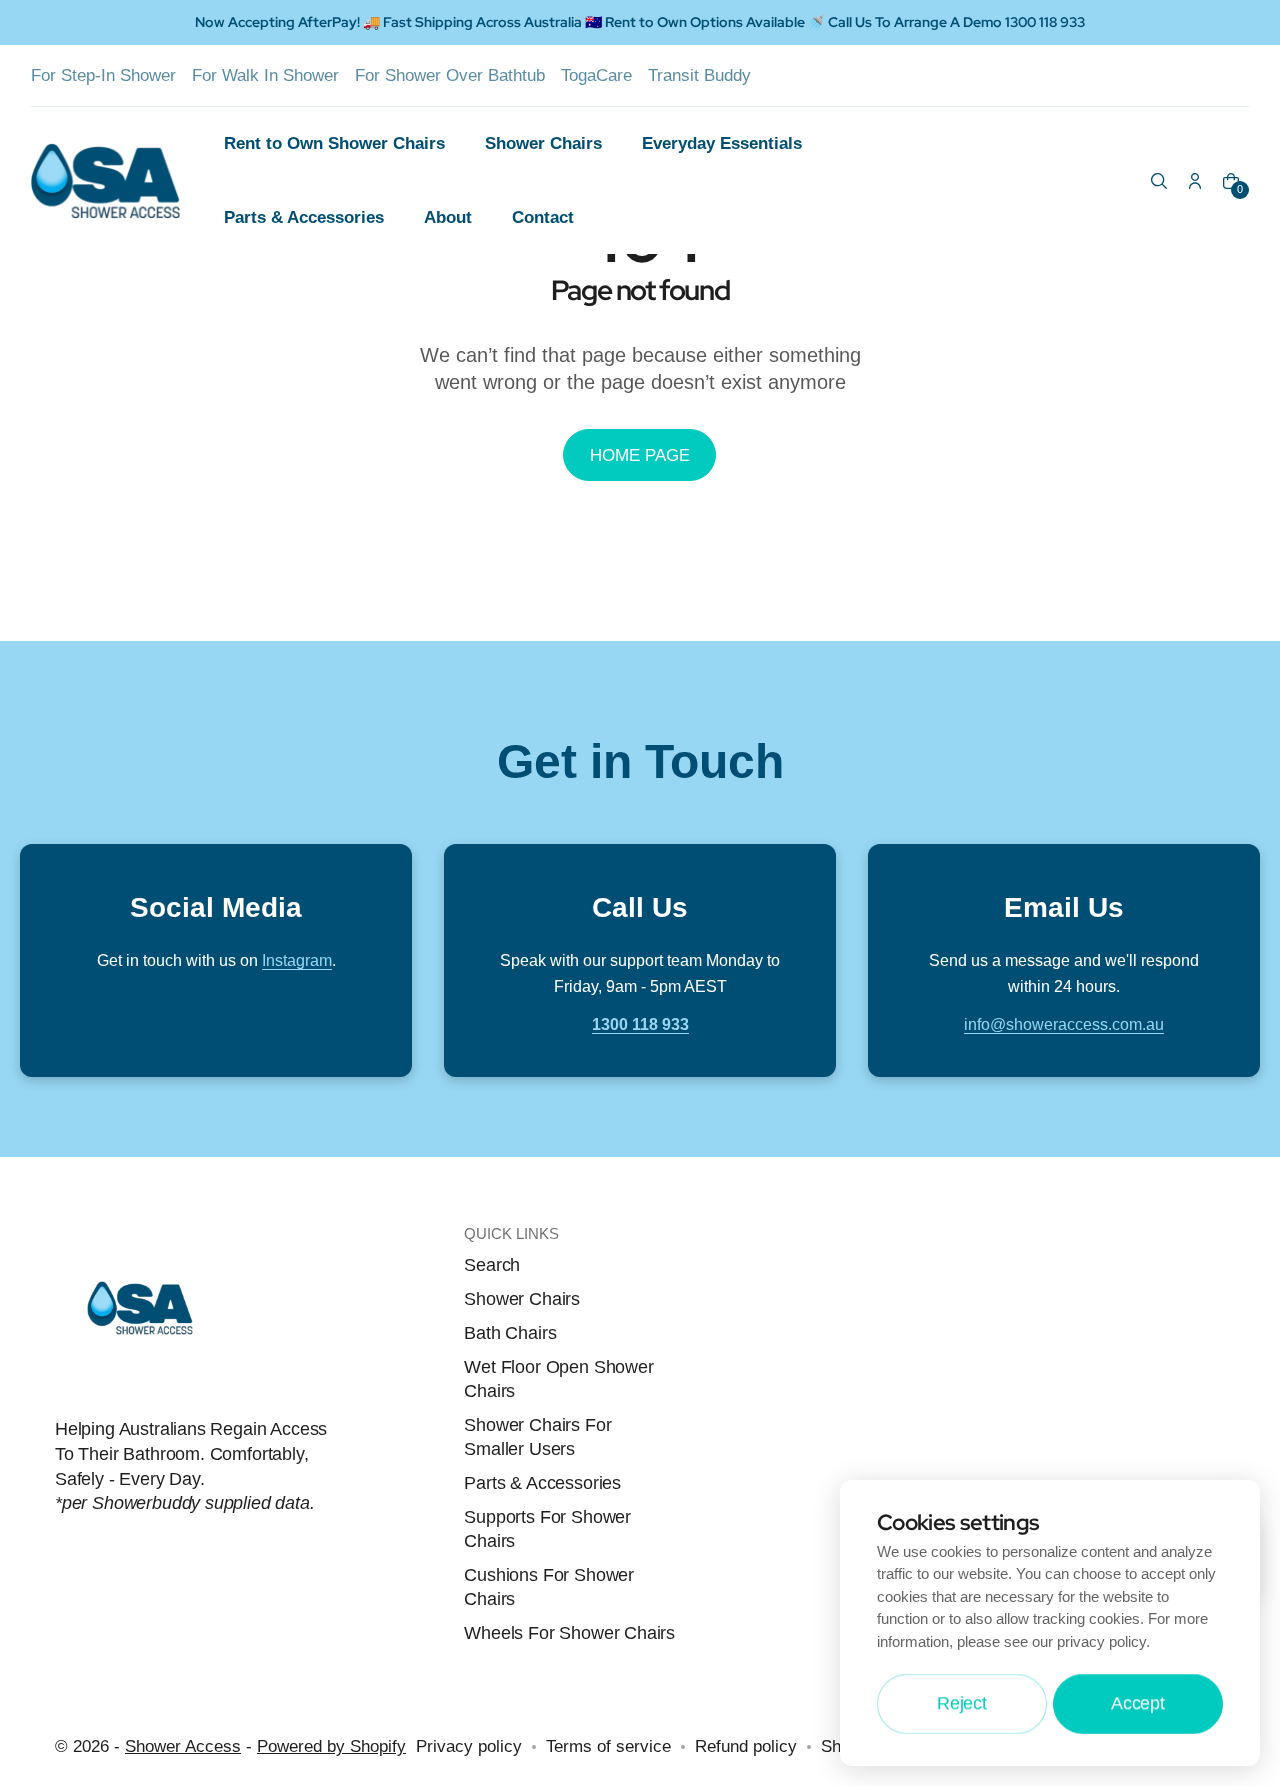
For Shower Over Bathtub (450, 75)
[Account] (1195, 181)
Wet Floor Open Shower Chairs (558, 1379)
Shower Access (183, 1746)
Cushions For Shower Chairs (549, 1587)
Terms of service (608, 1746)
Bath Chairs (510, 1333)
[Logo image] (117, 181)
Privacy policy (469, 1746)
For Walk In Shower (265, 75)
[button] (1159, 181)
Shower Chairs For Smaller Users (537, 1437)
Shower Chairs (522, 1299)
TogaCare (596, 75)
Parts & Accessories (542, 1483)
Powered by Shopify (331, 1746)
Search (492, 1265)
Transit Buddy (699, 75)
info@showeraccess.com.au (1064, 1024)
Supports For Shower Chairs (547, 1529)
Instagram (297, 960)
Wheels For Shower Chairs (569, 1633)
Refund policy (746, 1746)
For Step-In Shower (103, 75)
